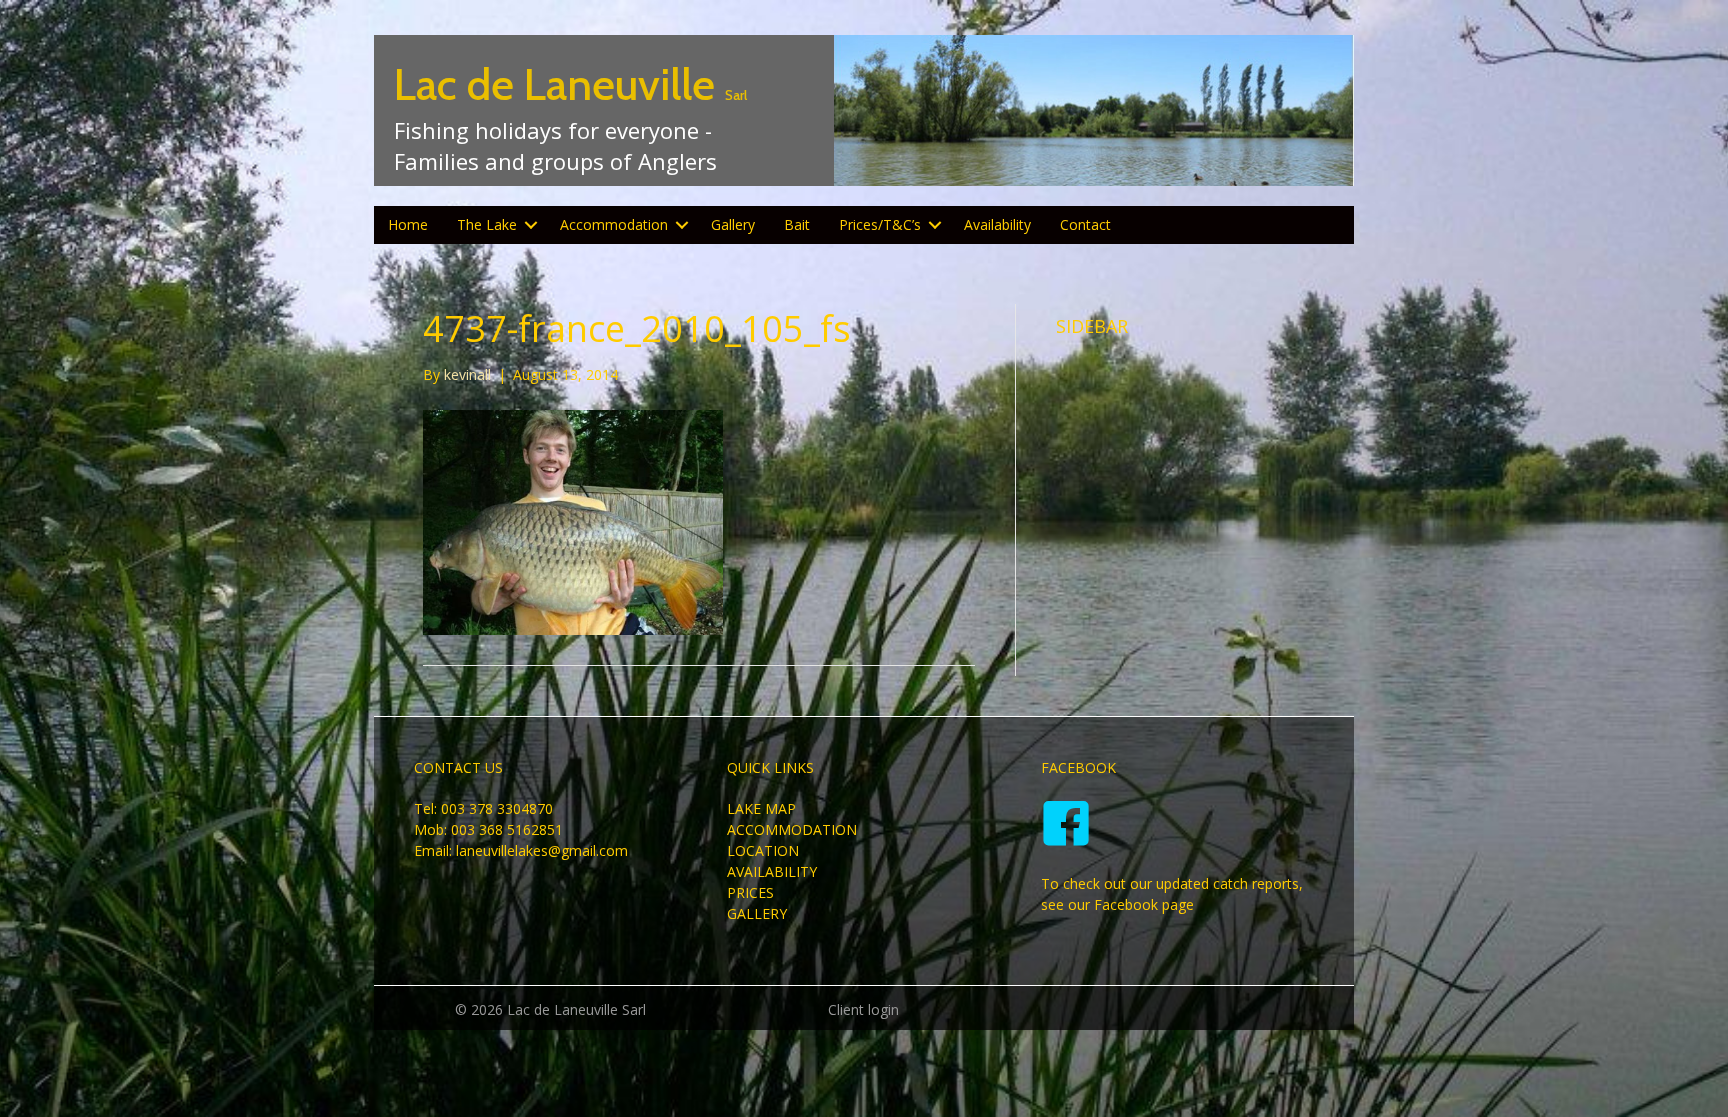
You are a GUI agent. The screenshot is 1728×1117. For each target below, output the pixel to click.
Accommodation (614, 224)
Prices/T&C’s (880, 224)
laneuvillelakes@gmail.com (542, 850)
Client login (863, 1009)
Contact (1085, 224)
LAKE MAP (761, 808)
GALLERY (757, 913)
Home (408, 224)
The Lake (487, 224)
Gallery (733, 224)
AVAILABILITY (772, 871)
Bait (797, 224)
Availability (997, 224)
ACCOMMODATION (792, 829)
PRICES (750, 892)
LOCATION (763, 850)
